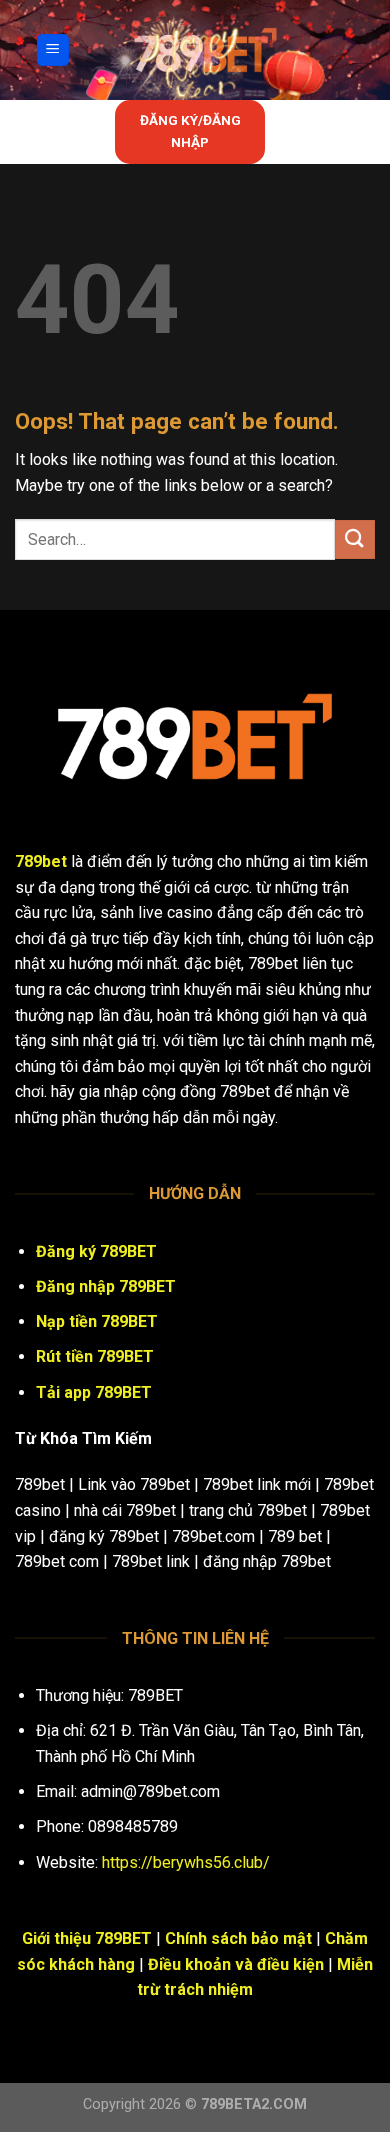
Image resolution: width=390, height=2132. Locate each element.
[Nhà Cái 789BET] (206, 50)
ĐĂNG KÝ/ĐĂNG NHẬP (190, 131)
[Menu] (53, 50)
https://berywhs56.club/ (186, 1862)
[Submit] (355, 539)
